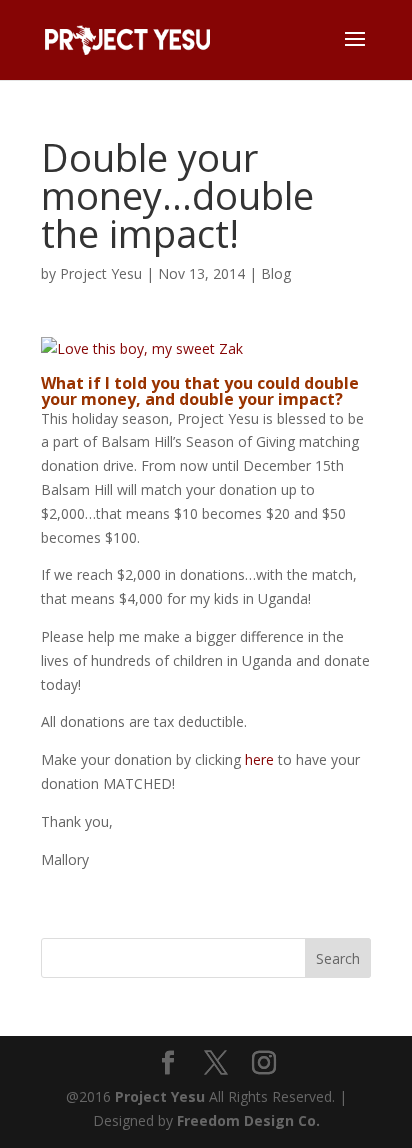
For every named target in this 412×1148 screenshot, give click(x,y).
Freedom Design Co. (248, 1120)
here (259, 759)
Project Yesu (101, 273)
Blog (276, 273)
